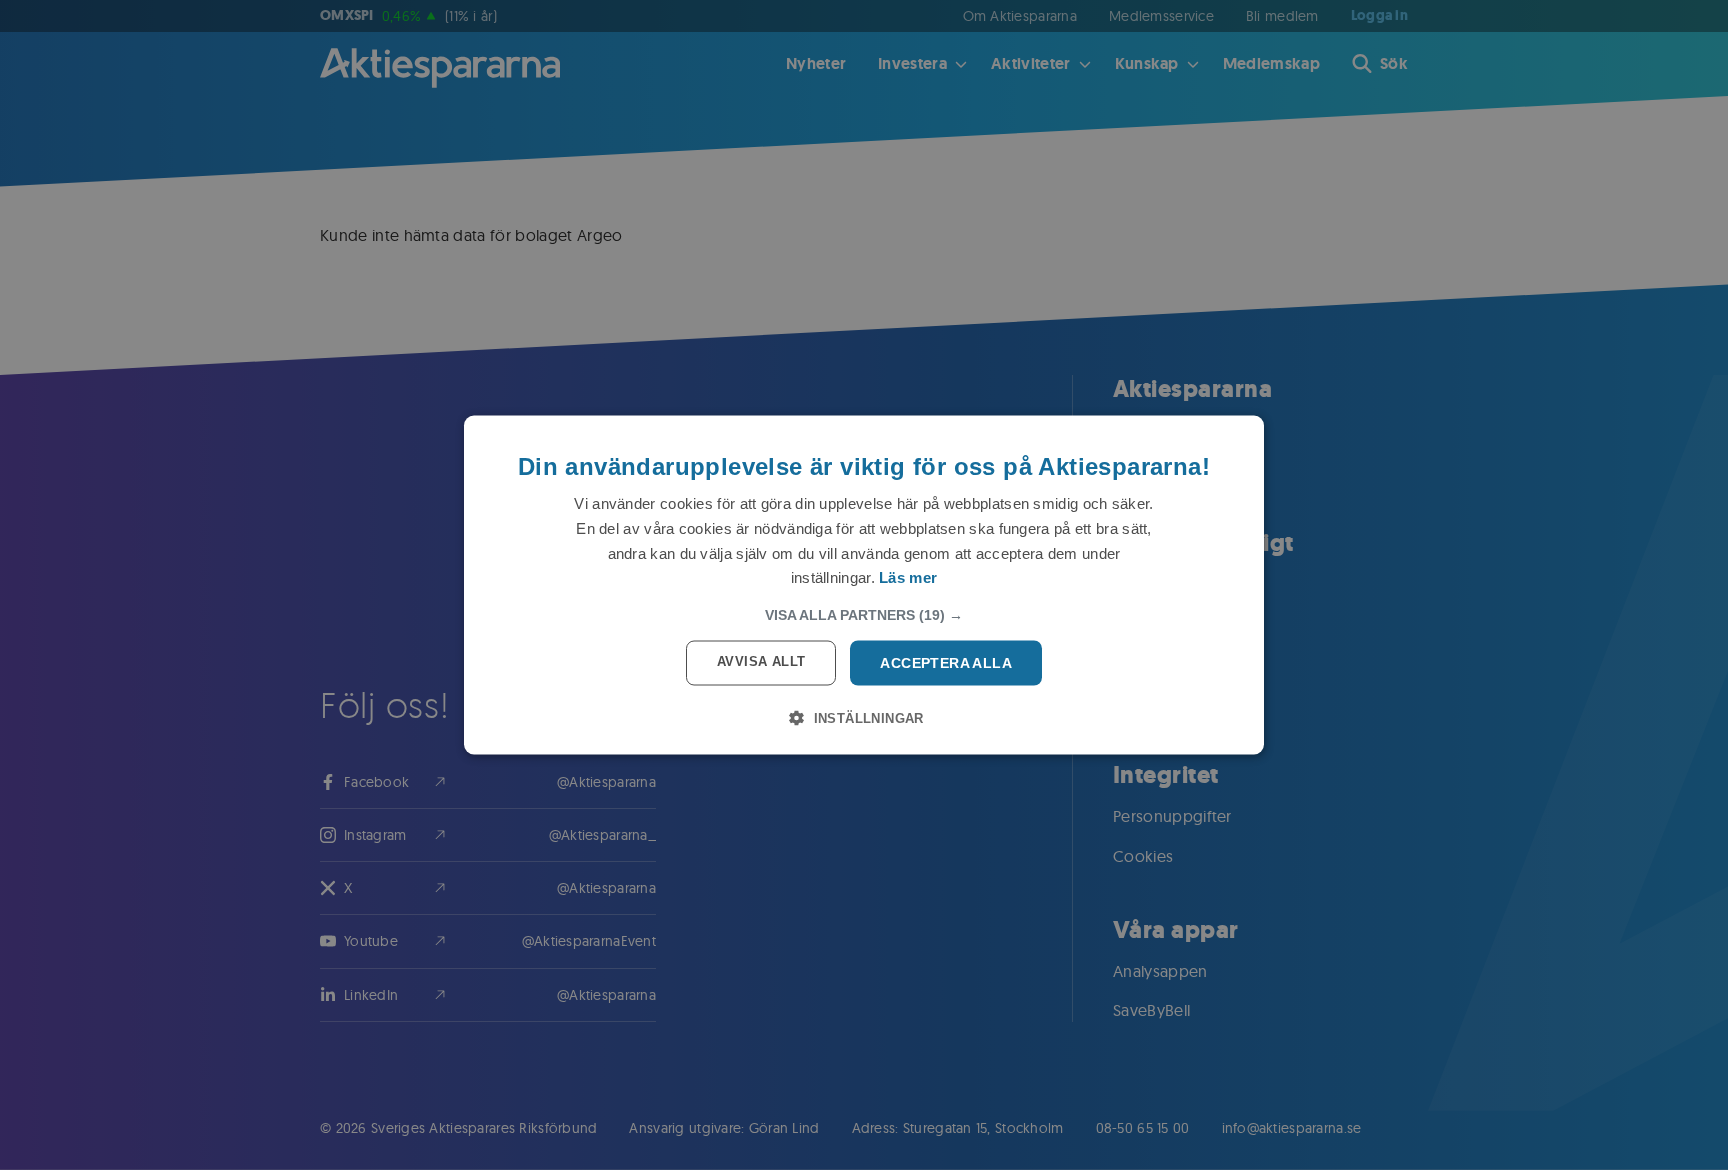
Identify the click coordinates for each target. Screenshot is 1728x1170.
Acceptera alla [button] (946, 663)
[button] (864, 615)
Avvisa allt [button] (761, 661)
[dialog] (864, 585)
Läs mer (908, 577)
